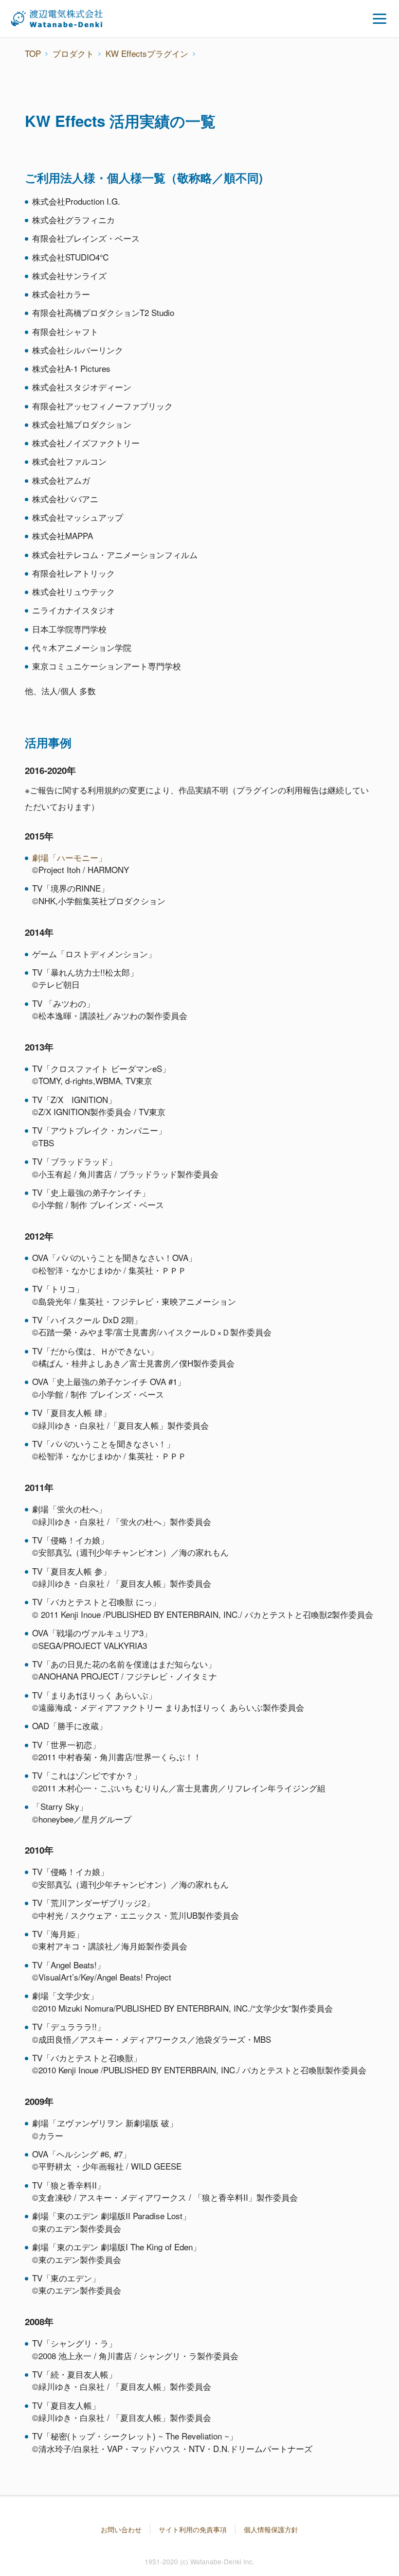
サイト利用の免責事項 (193, 2529)
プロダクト (73, 53)
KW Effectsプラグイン (147, 53)
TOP (33, 53)
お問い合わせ (121, 2529)
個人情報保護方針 (271, 2529)
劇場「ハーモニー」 (69, 857)
